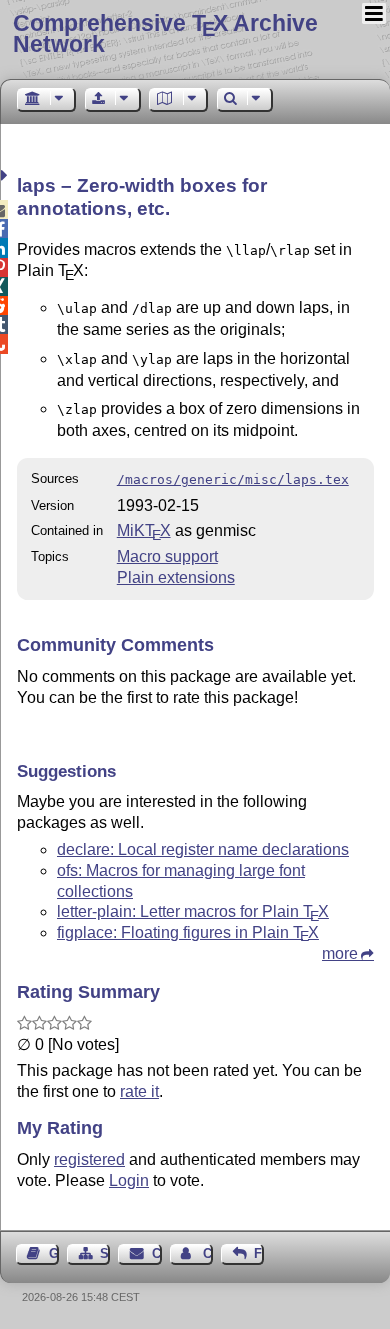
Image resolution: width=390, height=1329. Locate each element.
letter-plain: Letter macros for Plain (193, 911)
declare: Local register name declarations (203, 849)
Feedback (259, 1253)
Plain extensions (176, 577)
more (340, 953)
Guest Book (54, 1253)
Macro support (167, 556)
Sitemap (105, 1253)
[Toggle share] (6, 175)
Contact (156, 1253)
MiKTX (144, 530)
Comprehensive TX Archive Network (165, 33)
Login (129, 1180)
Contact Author (208, 1253)
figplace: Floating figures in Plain (188, 932)
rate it (139, 1091)
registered (89, 1159)
